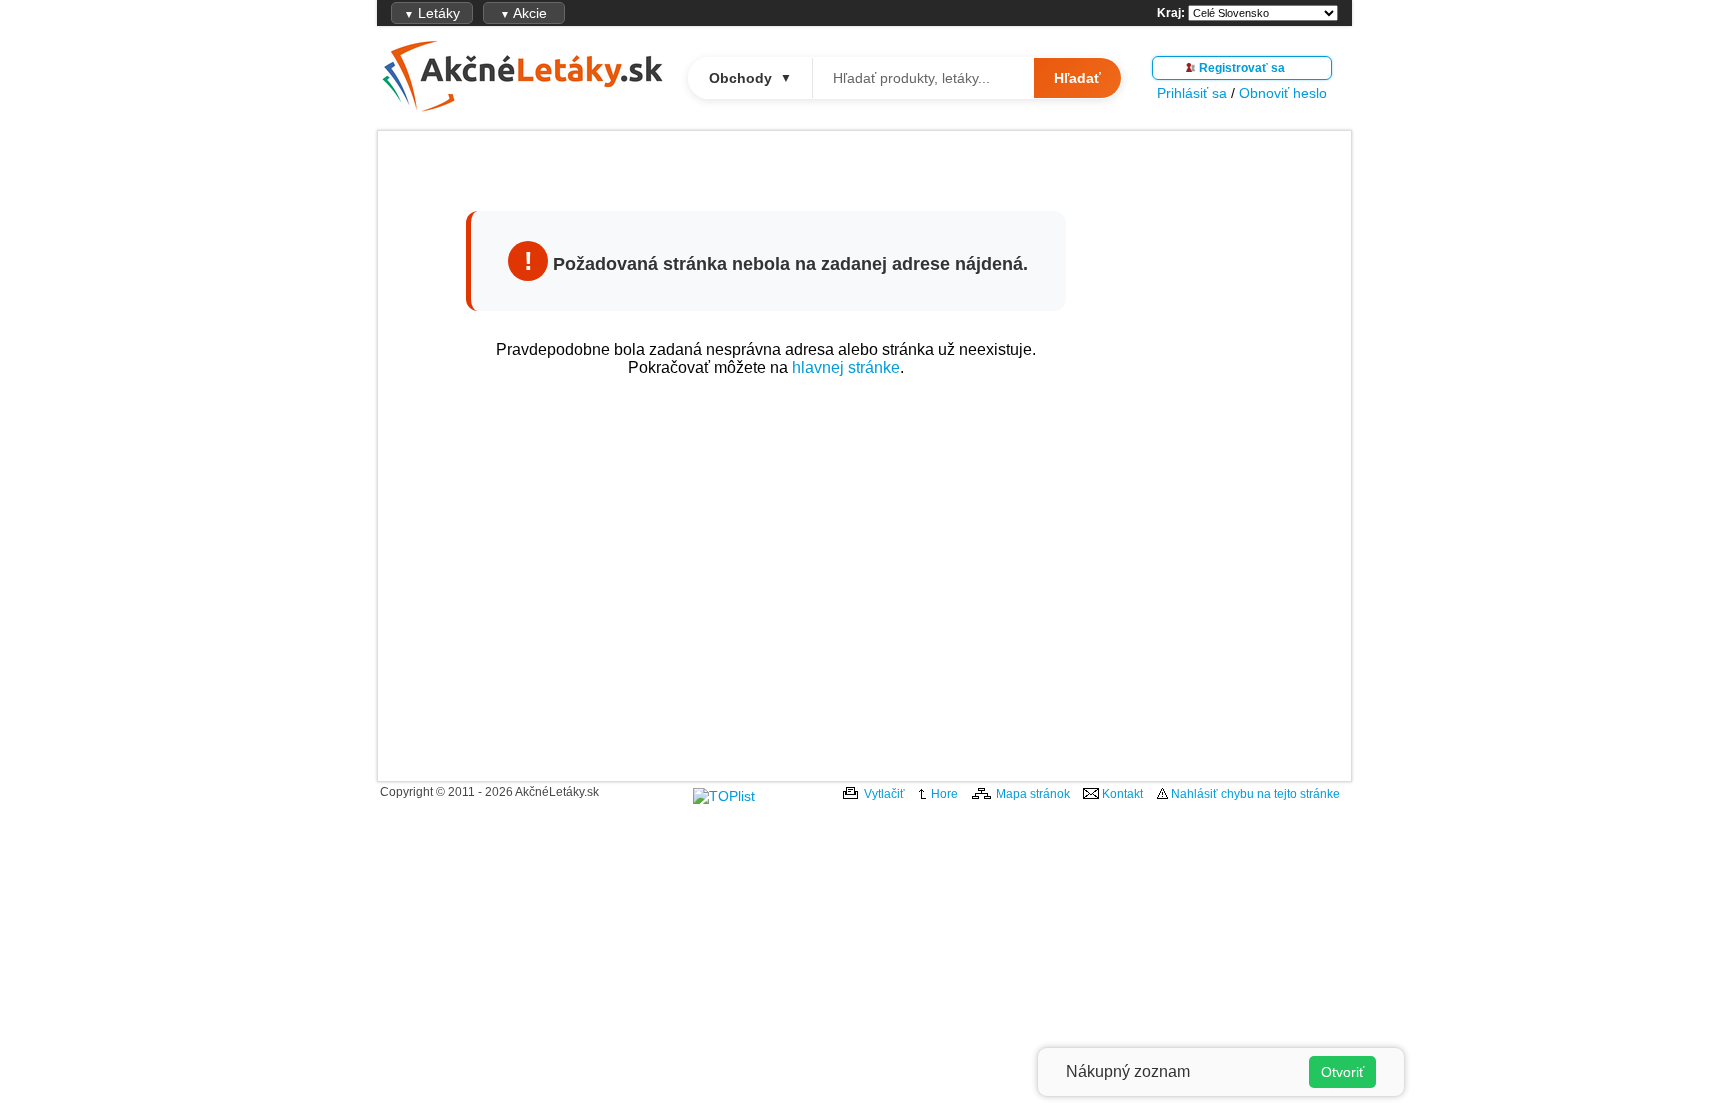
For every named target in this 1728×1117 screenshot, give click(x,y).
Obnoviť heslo (1283, 93)
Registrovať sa (1242, 68)
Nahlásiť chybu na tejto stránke (1255, 794)
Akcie (523, 13)
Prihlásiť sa (1192, 93)
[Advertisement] (766, 573)
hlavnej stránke (846, 367)
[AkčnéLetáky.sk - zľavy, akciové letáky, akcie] (522, 109)
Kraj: (1171, 13)
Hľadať (1077, 78)
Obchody (750, 78)
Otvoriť (1342, 1072)
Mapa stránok (1033, 794)
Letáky (432, 13)
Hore (944, 794)
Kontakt (1122, 794)
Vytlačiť (884, 794)
